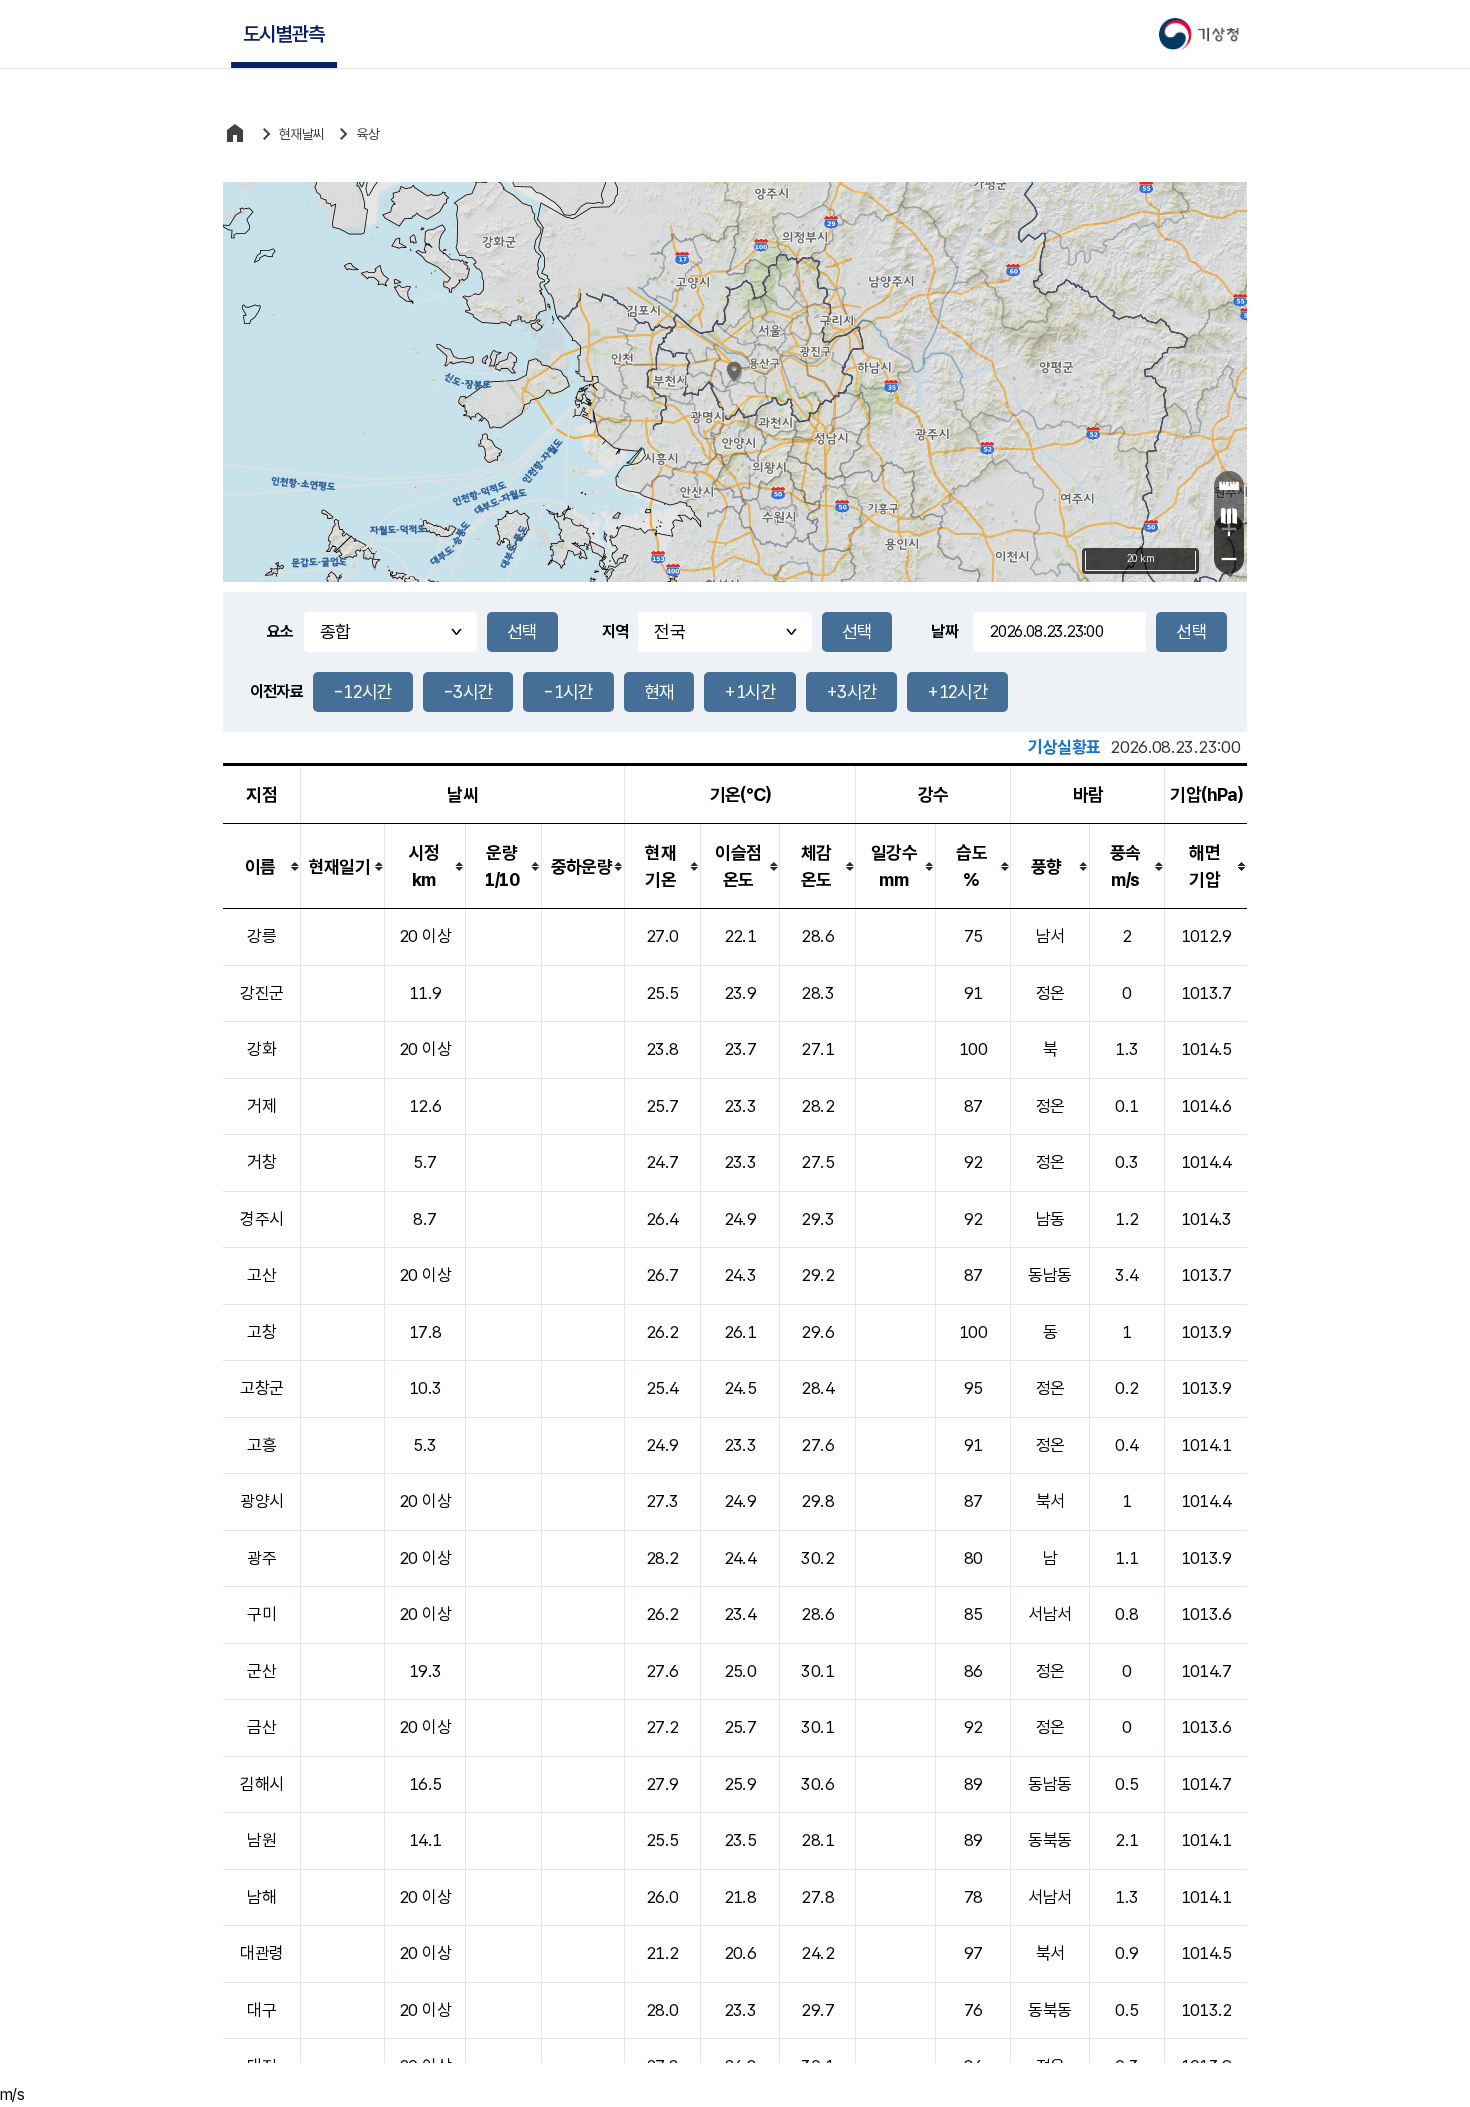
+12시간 (957, 691)
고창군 (261, 1388)
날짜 (944, 631)
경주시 (261, 1219)
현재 (659, 691)
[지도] (1229, 516)
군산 (261, 1671)
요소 (280, 631)
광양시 (261, 1501)
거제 (261, 1106)
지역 (615, 631)
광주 (261, 1558)
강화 (261, 1049)
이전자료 (276, 691)
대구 (261, 2010)
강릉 (261, 936)
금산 (261, 1727)
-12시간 (363, 691)
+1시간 (749, 691)
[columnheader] (262, 866)
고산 (261, 1275)
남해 (261, 1897)
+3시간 (851, 691)
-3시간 (468, 691)
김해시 (261, 1784)
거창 (261, 1162)
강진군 (261, 993)
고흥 (261, 1445)
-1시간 (568, 691)
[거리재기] (1229, 486)
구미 (261, 1614)
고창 (261, 1332)
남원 (261, 1840)
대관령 (261, 1953)
